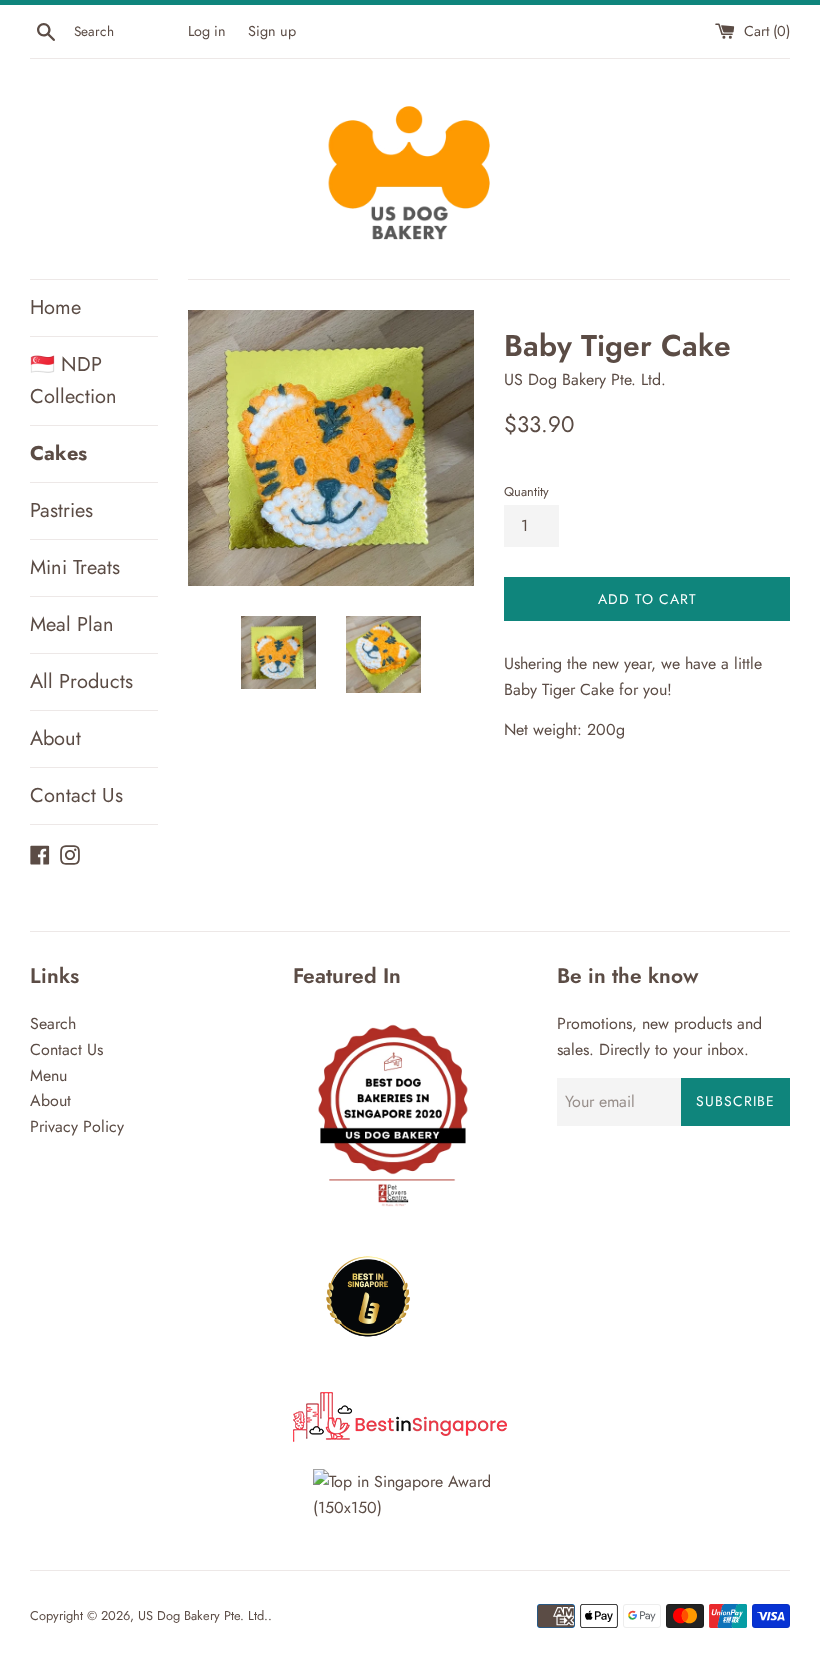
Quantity (526, 491)
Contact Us (76, 795)
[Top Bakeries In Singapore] (409, 1507)
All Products (81, 681)
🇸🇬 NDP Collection (73, 380)
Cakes (58, 453)
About (55, 738)
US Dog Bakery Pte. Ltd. (203, 1615)
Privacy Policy (77, 1126)
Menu (48, 1075)
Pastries (61, 510)
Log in (207, 31)
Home (55, 307)
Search (53, 1023)
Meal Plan (72, 624)
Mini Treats (75, 567)
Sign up (272, 31)
